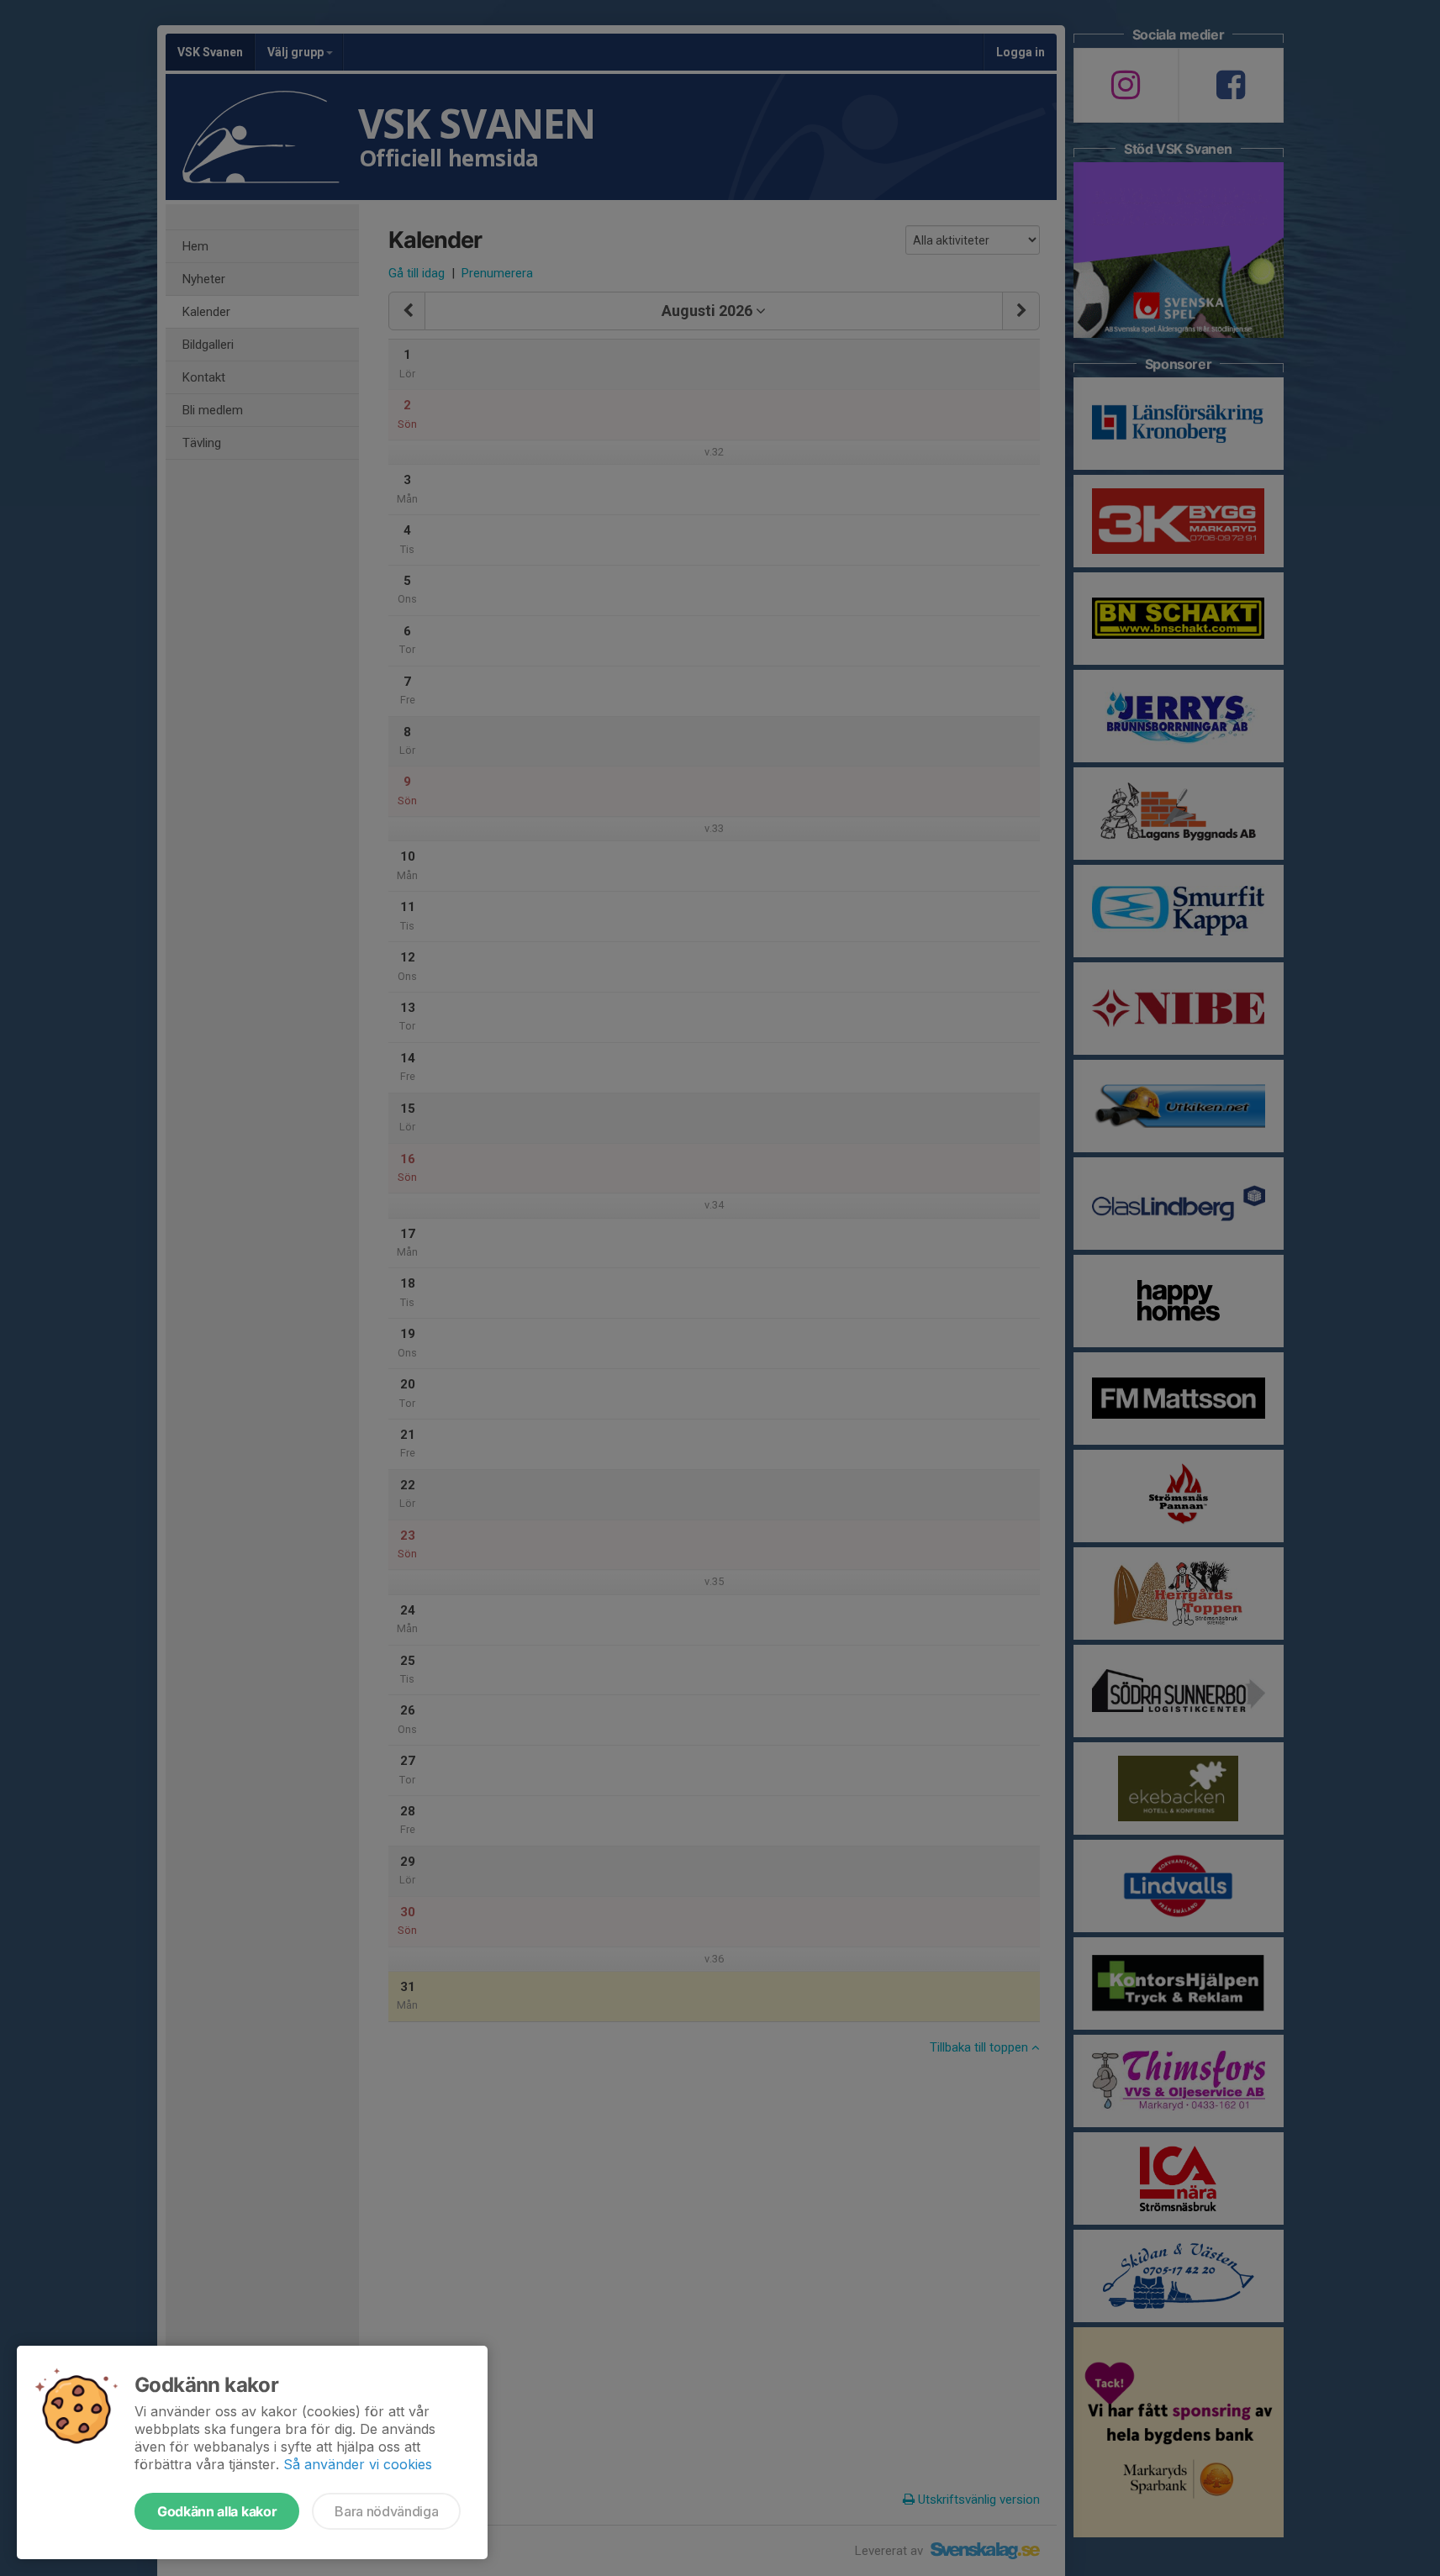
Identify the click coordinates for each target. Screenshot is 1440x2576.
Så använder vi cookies (358, 2464)
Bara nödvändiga (386, 2511)
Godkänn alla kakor (217, 2511)
